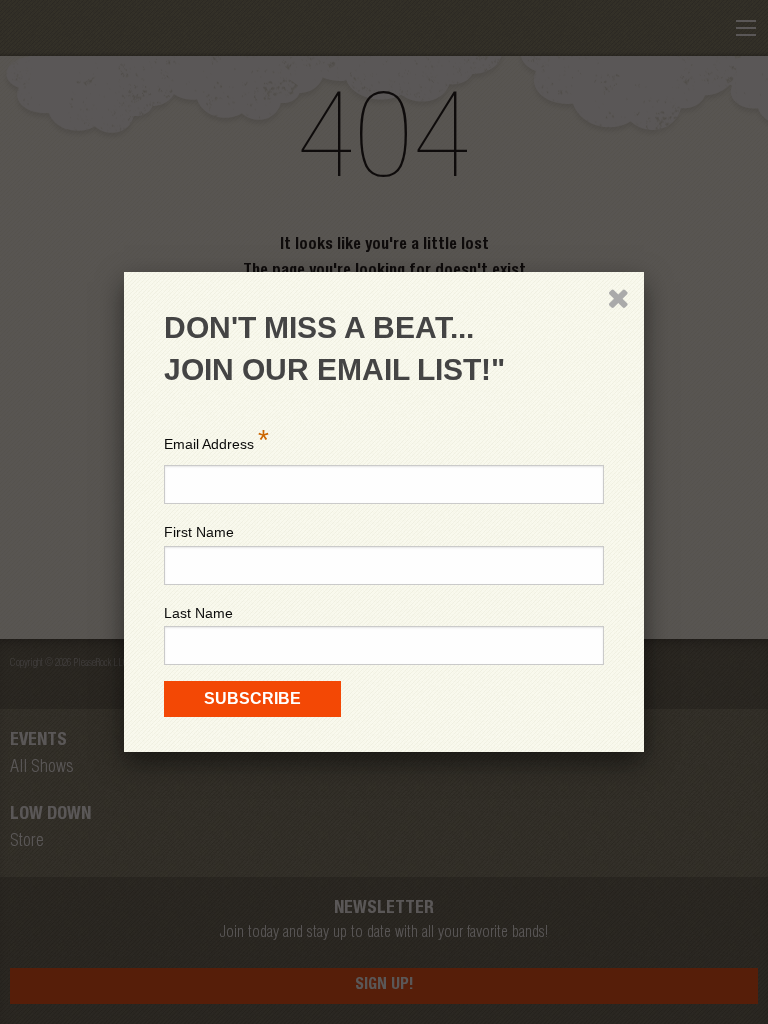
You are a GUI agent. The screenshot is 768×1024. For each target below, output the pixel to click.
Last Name (198, 613)
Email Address (216, 439)
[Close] (618, 298)
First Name (199, 532)
